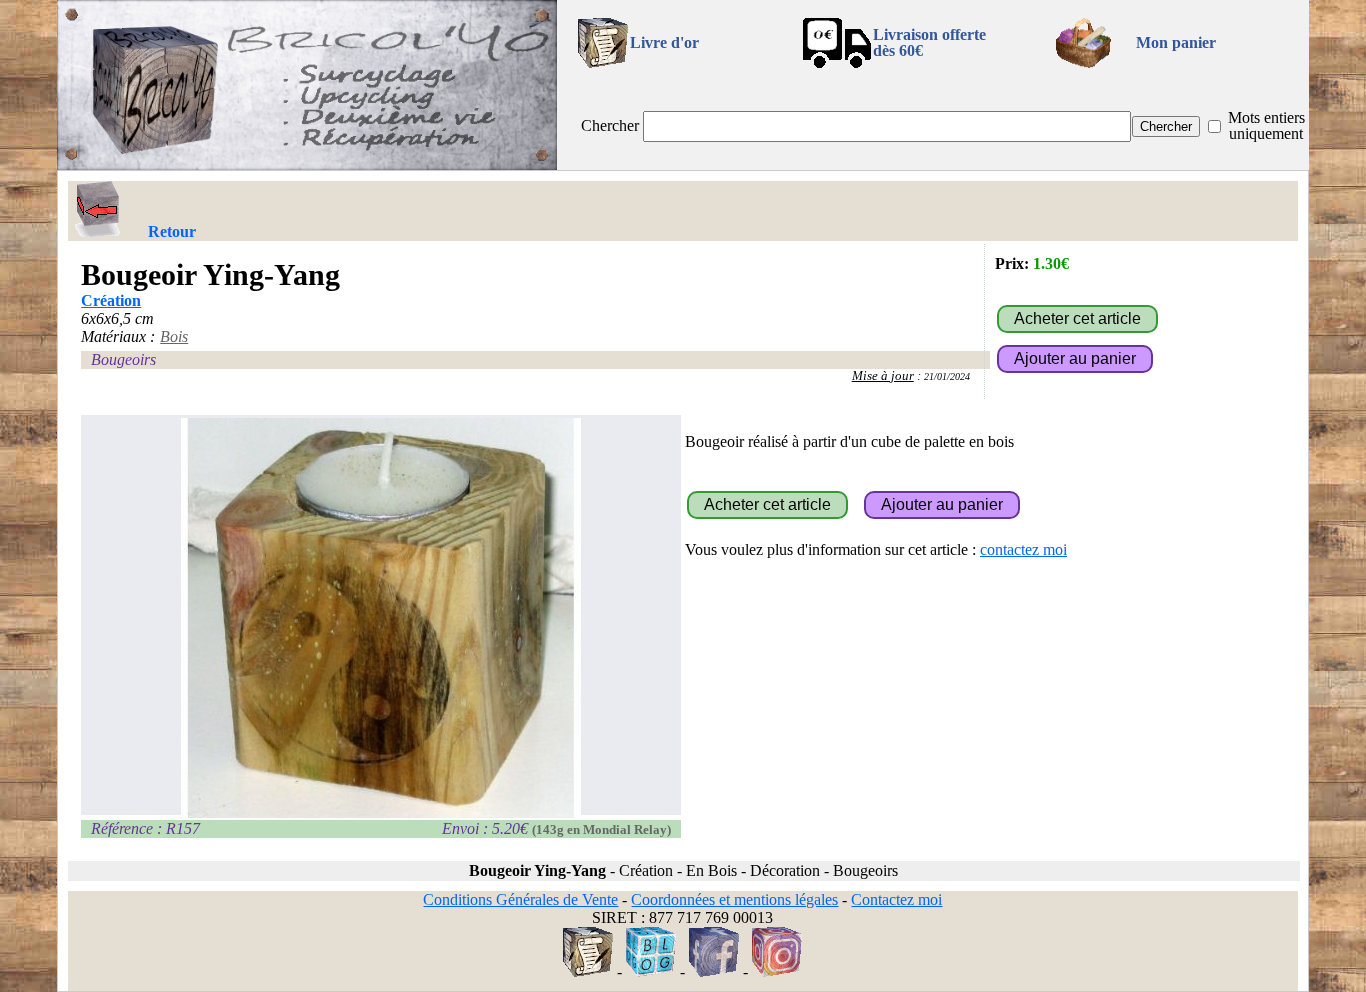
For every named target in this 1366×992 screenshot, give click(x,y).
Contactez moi (896, 899)
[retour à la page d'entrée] (307, 164)
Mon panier (1176, 42)
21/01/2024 (947, 376)
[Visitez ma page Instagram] (777, 971)
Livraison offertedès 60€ (929, 42)
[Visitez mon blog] (651, 971)
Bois (174, 336)
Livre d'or (664, 42)
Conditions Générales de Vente (520, 899)
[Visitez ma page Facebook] (714, 971)
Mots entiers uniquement (1266, 125)
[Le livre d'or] (588, 971)
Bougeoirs (123, 359)
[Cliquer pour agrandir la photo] (381, 618)
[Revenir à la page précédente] (98, 209)
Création (111, 300)
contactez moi (1023, 549)
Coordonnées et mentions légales (734, 899)
